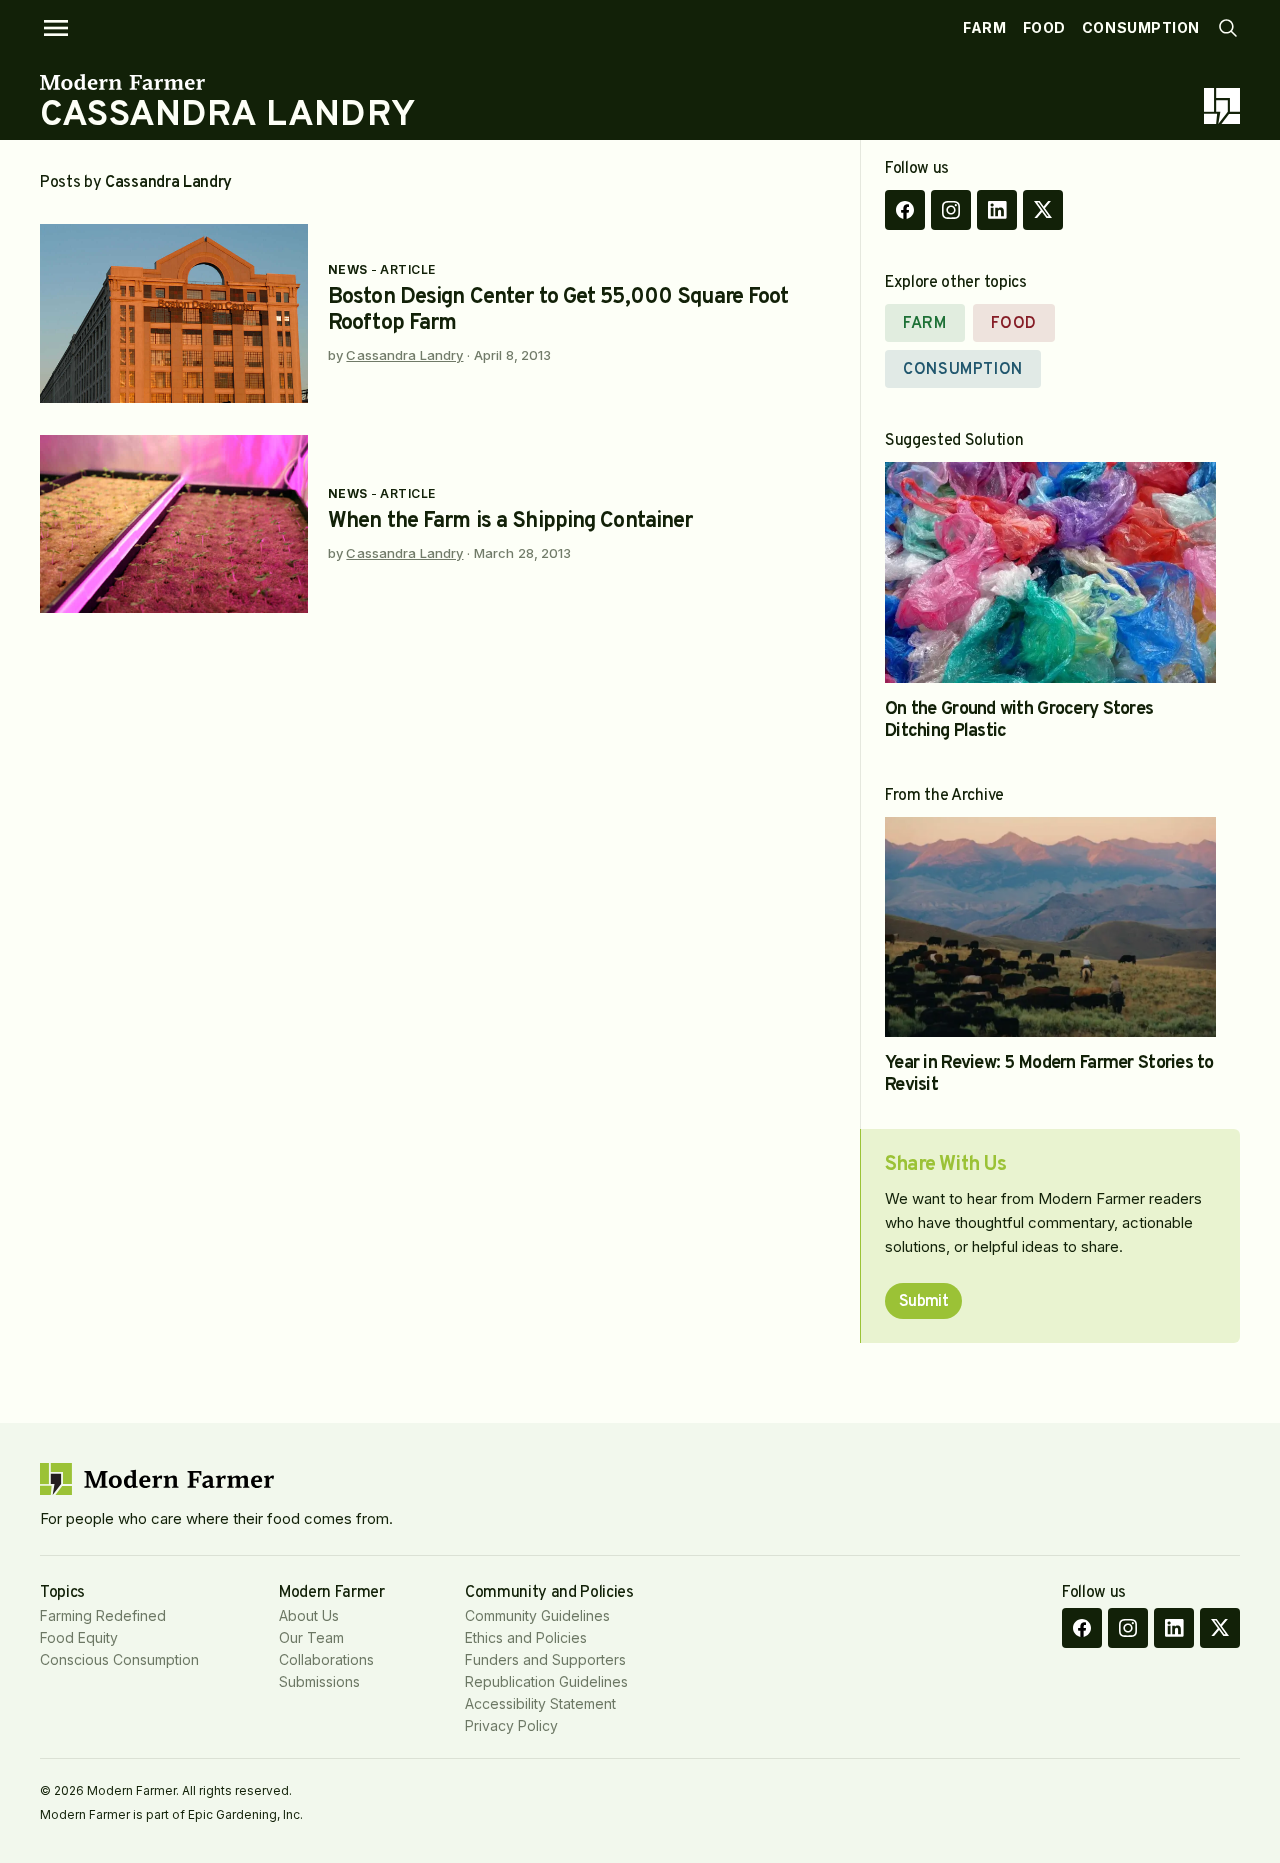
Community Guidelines (537, 1615)
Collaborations (326, 1659)
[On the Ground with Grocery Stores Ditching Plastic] (1050, 572)
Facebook (905, 210)
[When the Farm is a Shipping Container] (174, 524)
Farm (984, 27)
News (348, 269)
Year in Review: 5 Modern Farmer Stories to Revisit (1049, 1074)
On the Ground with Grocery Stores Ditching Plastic (1019, 720)
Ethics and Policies (526, 1637)
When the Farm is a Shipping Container (510, 521)
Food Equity (79, 1637)
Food (1044, 27)
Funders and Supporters (545, 1659)
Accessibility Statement (540, 1703)
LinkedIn (997, 210)
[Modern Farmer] (227, 82)
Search (1228, 28)
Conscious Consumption (119, 1659)
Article (407, 269)
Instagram (951, 210)
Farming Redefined (103, 1615)
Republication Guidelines (546, 1681)
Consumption (1141, 27)
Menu (56, 28)
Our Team (311, 1637)
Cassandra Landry (404, 355)
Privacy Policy (511, 1725)
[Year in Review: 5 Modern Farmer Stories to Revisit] (1050, 927)
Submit (923, 1302)
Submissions (319, 1681)
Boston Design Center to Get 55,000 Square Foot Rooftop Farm (558, 310)
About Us (309, 1615)
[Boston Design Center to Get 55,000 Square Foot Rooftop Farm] (174, 313)
